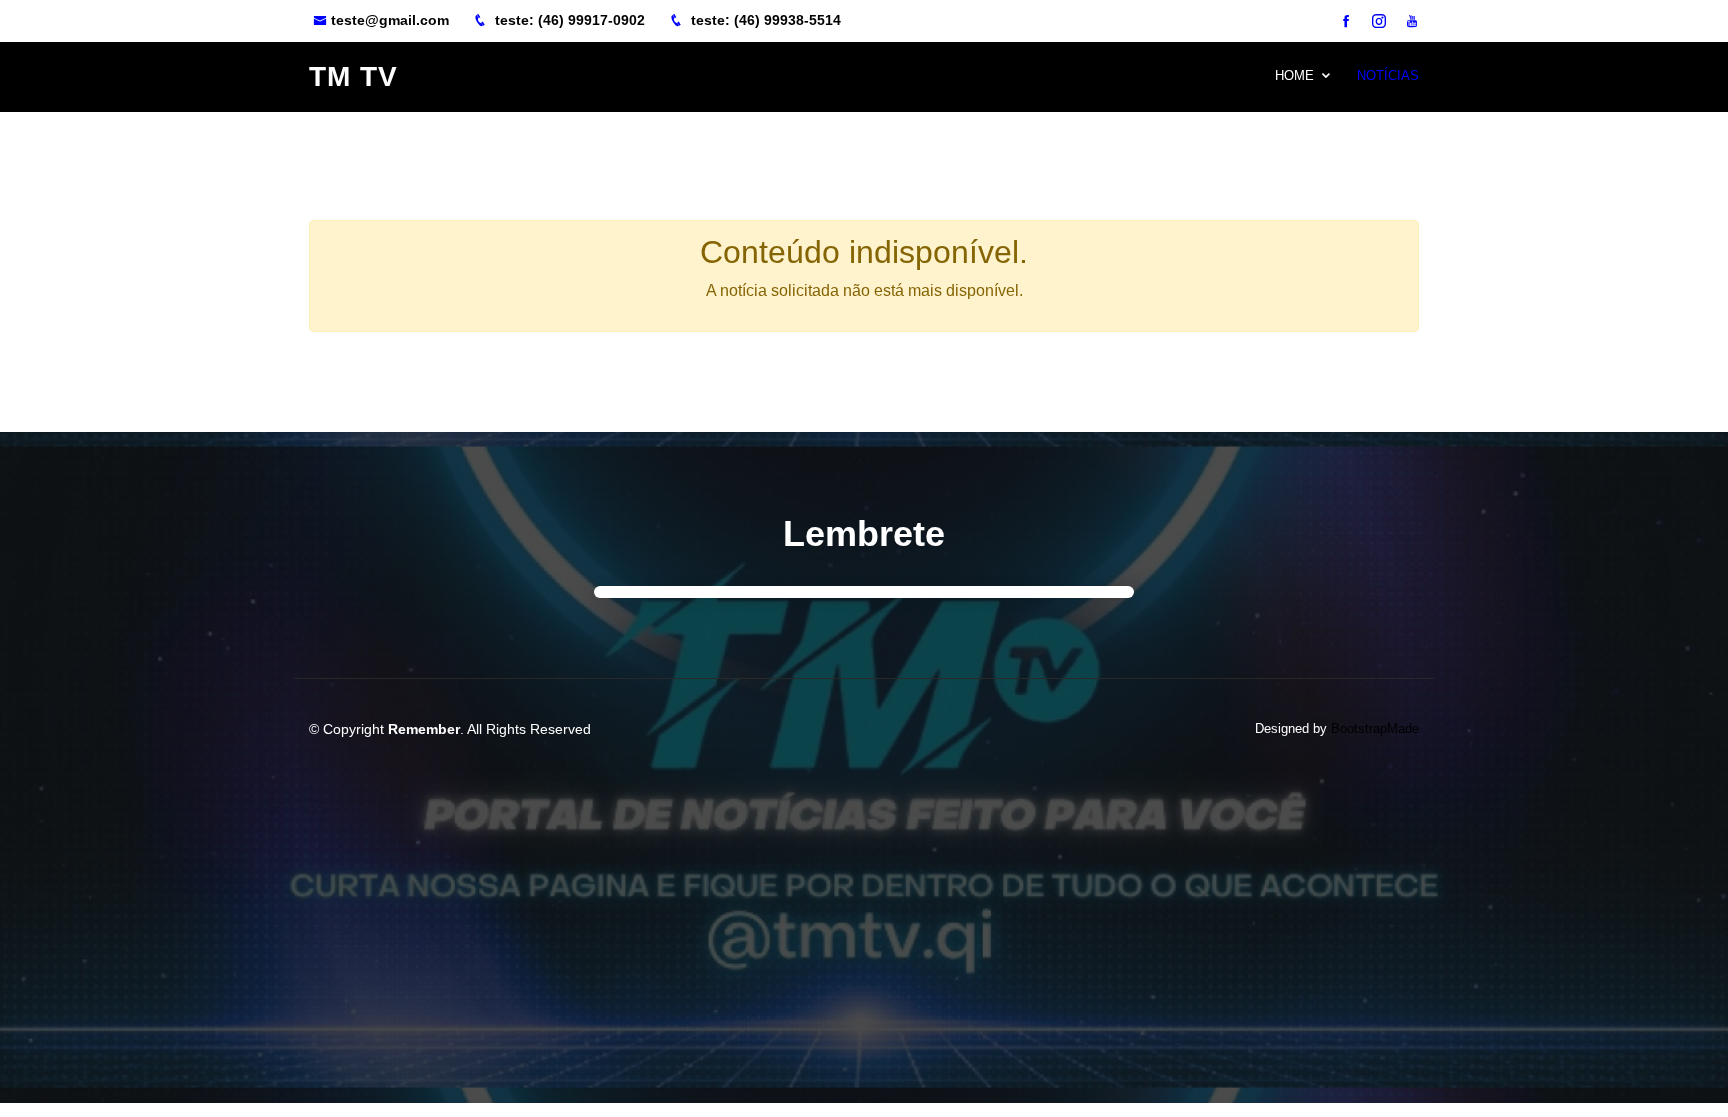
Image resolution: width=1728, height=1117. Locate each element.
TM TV (353, 76)
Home (1294, 75)
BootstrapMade (1375, 728)
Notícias (1388, 75)
